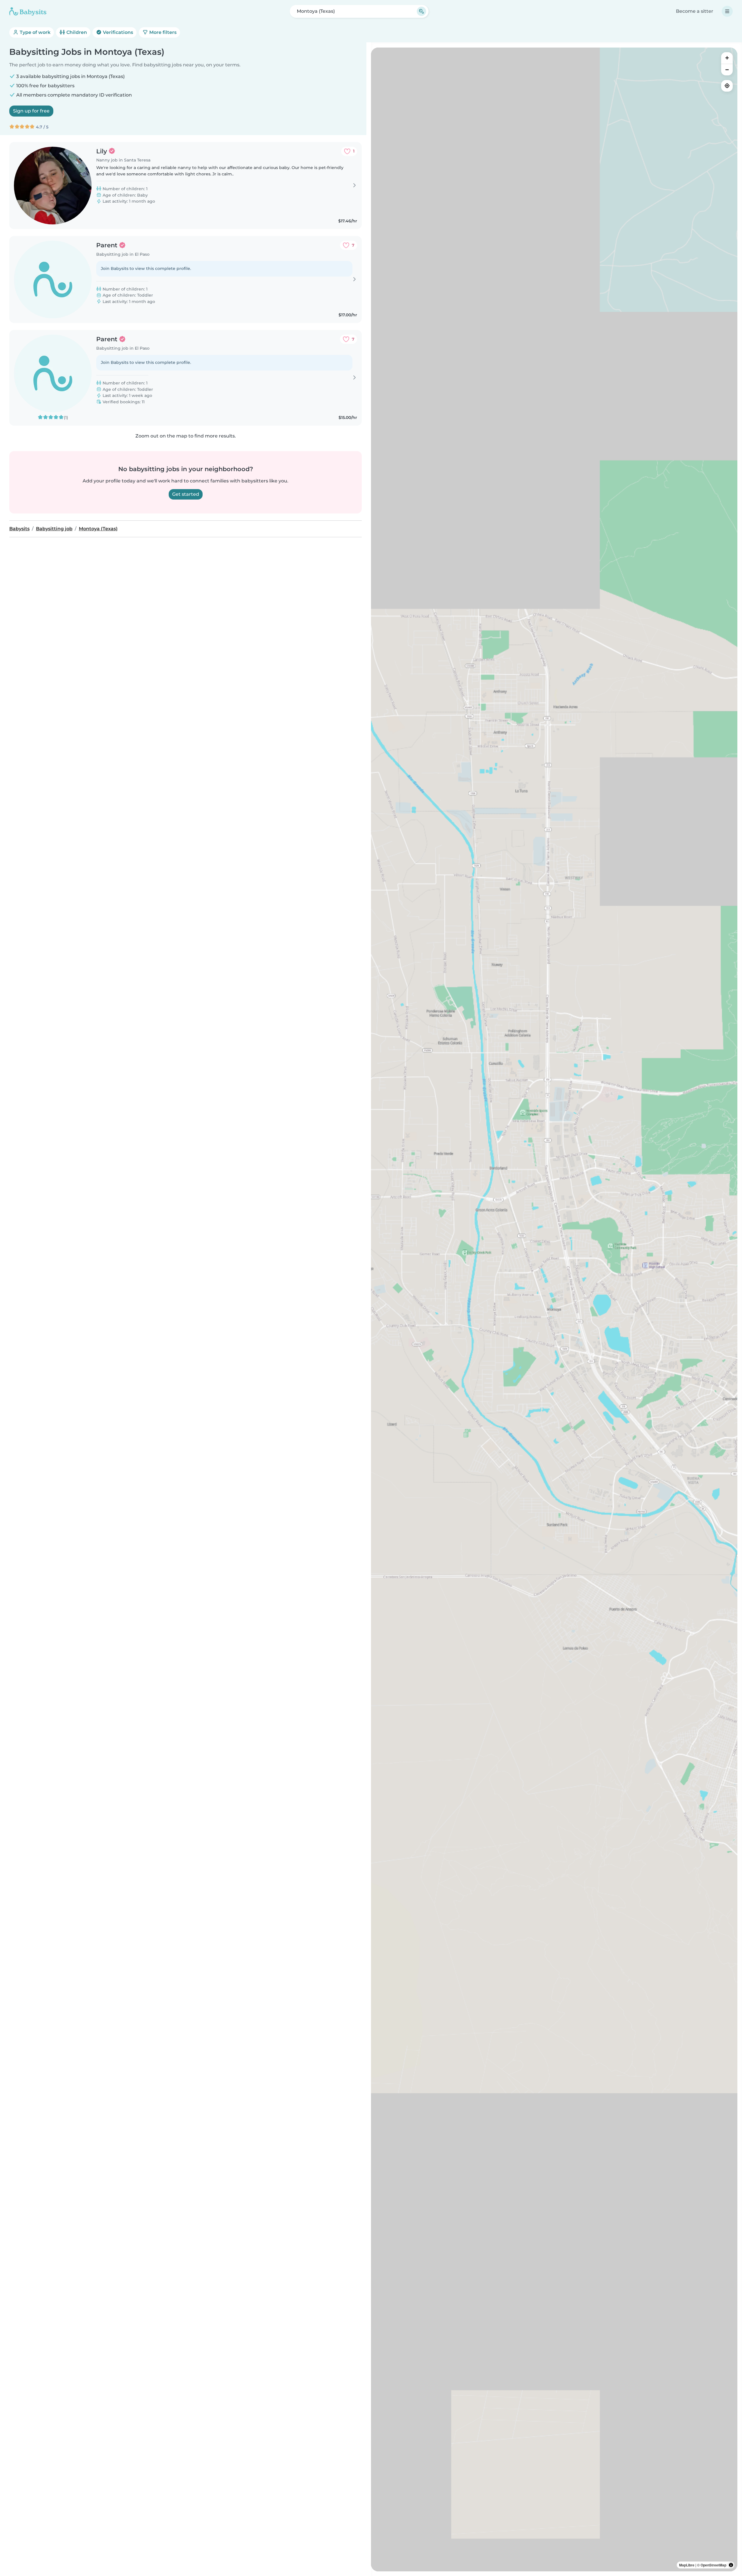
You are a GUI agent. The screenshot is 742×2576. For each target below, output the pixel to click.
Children (76, 32)
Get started (186, 494)
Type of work (34, 32)
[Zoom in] (727, 58)
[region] (554, 1309)
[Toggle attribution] (731, 2565)
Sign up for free (31, 111)
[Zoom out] (727, 70)
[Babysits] (28, 11)
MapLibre (687, 2565)
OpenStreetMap (713, 2565)
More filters (162, 32)
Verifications (117, 32)
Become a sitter (695, 11)
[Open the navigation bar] (727, 11)
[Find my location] (727, 86)
